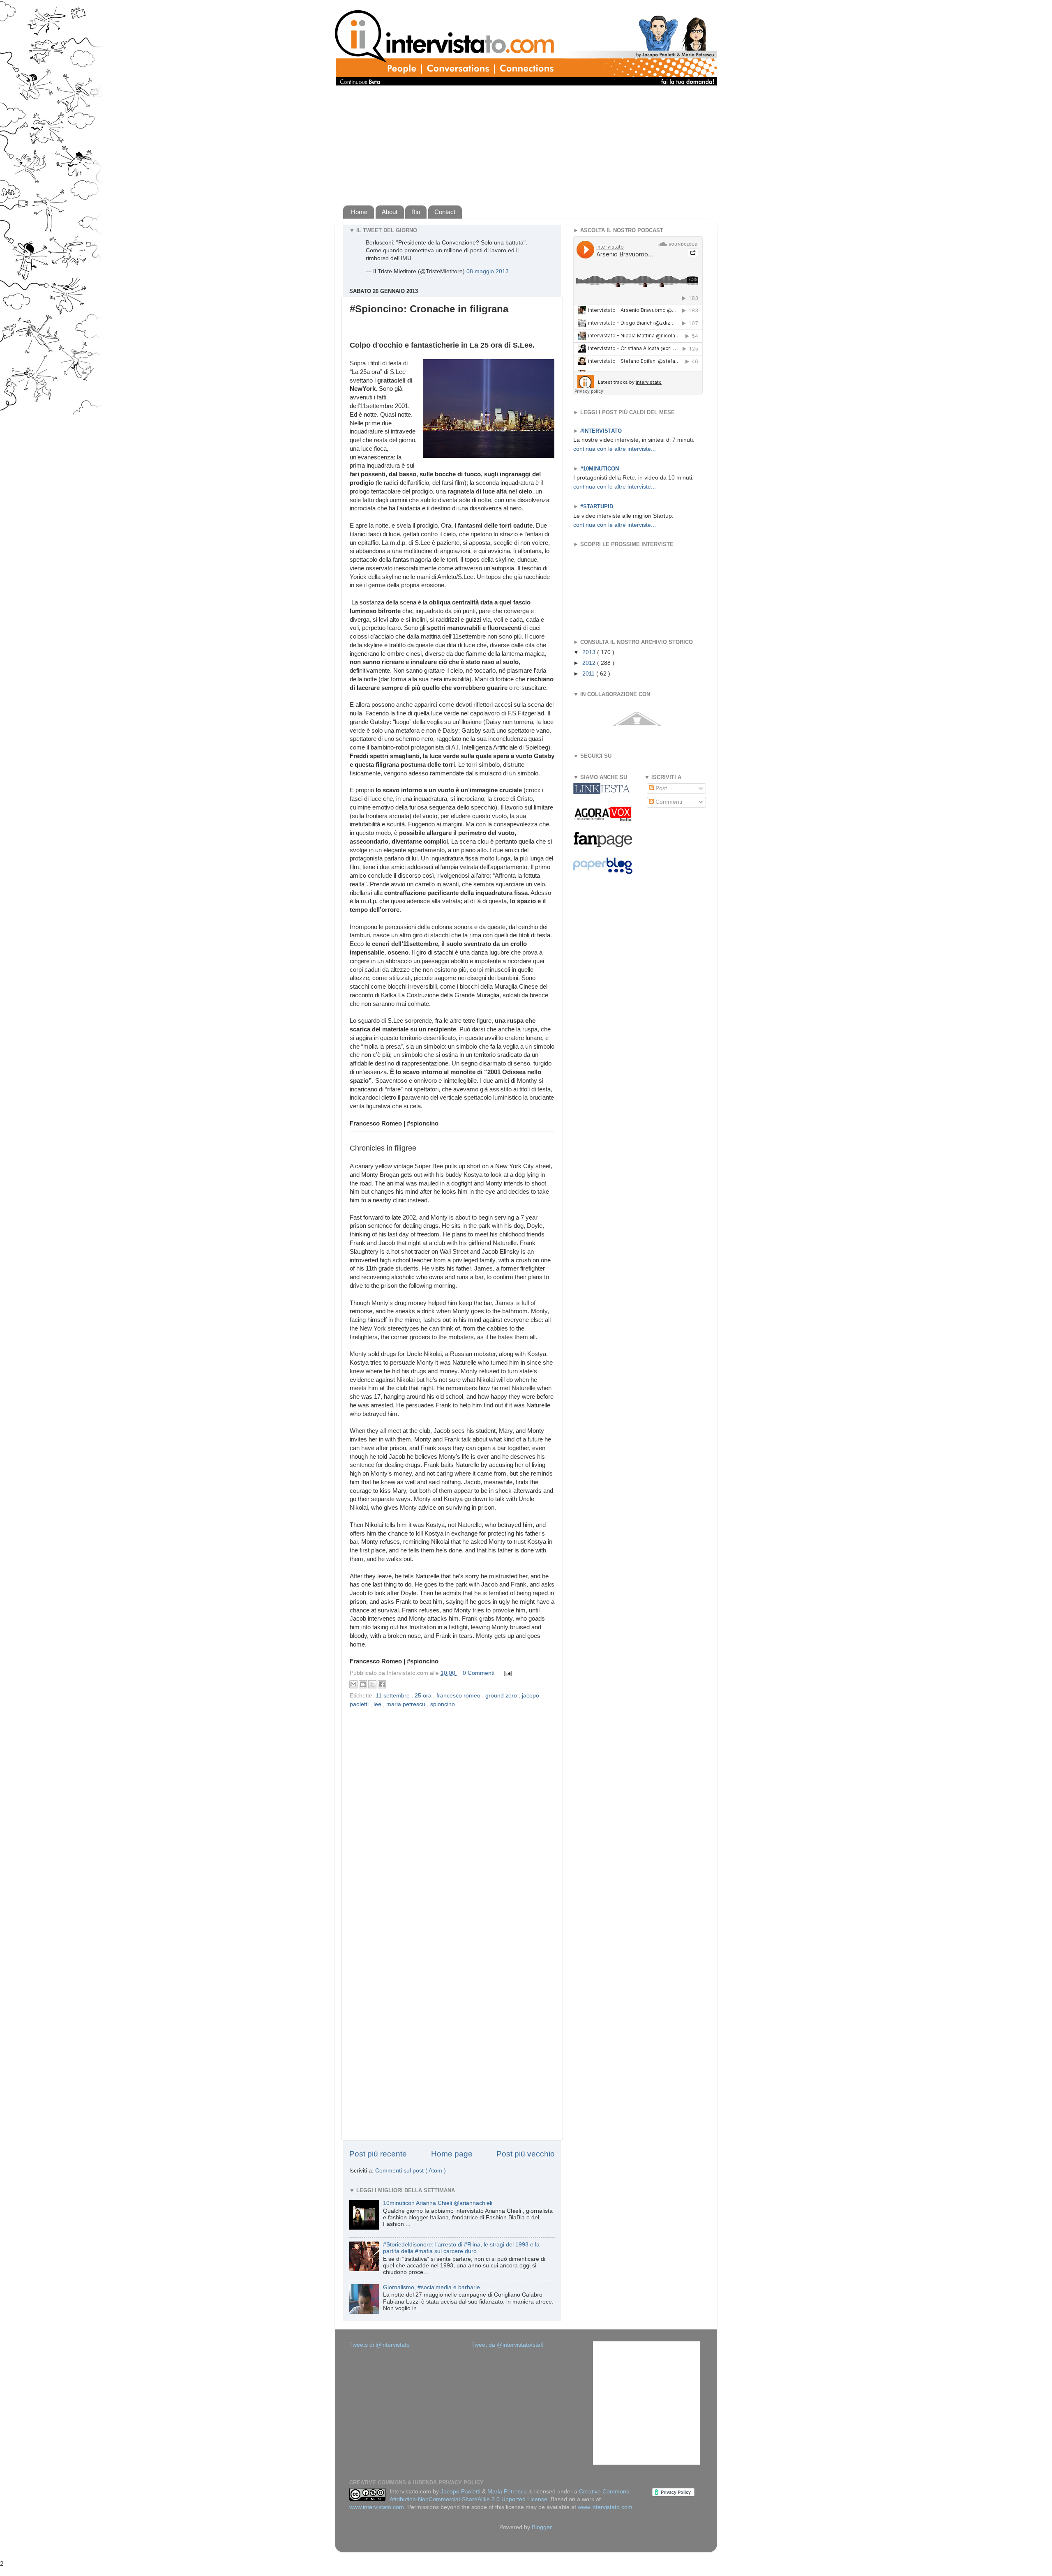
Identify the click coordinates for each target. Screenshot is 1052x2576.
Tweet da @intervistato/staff (508, 2345)
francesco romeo (459, 1696)
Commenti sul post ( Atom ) (411, 2171)
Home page (452, 2154)
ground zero (502, 1696)
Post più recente (378, 2154)
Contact (445, 212)
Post (660, 788)
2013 (590, 652)
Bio (416, 212)
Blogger (542, 2527)
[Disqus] (452, 1816)
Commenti (668, 802)
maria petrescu (407, 1704)
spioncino (443, 1704)
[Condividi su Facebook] (382, 1684)
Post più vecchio (526, 2154)
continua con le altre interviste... (615, 449)
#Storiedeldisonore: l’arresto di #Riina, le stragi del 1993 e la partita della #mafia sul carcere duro (461, 2248)
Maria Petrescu (507, 2492)
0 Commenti (479, 1673)
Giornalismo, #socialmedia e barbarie (431, 2287)
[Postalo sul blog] (363, 1684)
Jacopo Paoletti (460, 2492)
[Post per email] (506, 1673)
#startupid (597, 506)
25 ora (424, 1696)
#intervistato (601, 431)
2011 (589, 674)
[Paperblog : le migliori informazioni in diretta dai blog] (603, 872)
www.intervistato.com (377, 2507)
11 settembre (393, 1696)
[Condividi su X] (372, 1684)
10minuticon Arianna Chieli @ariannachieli (438, 2203)
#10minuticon (600, 469)
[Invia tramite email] (353, 1684)
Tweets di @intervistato (380, 2345)
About (390, 212)
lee (378, 1704)
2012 (590, 663)
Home (359, 212)
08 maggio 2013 (488, 271)
